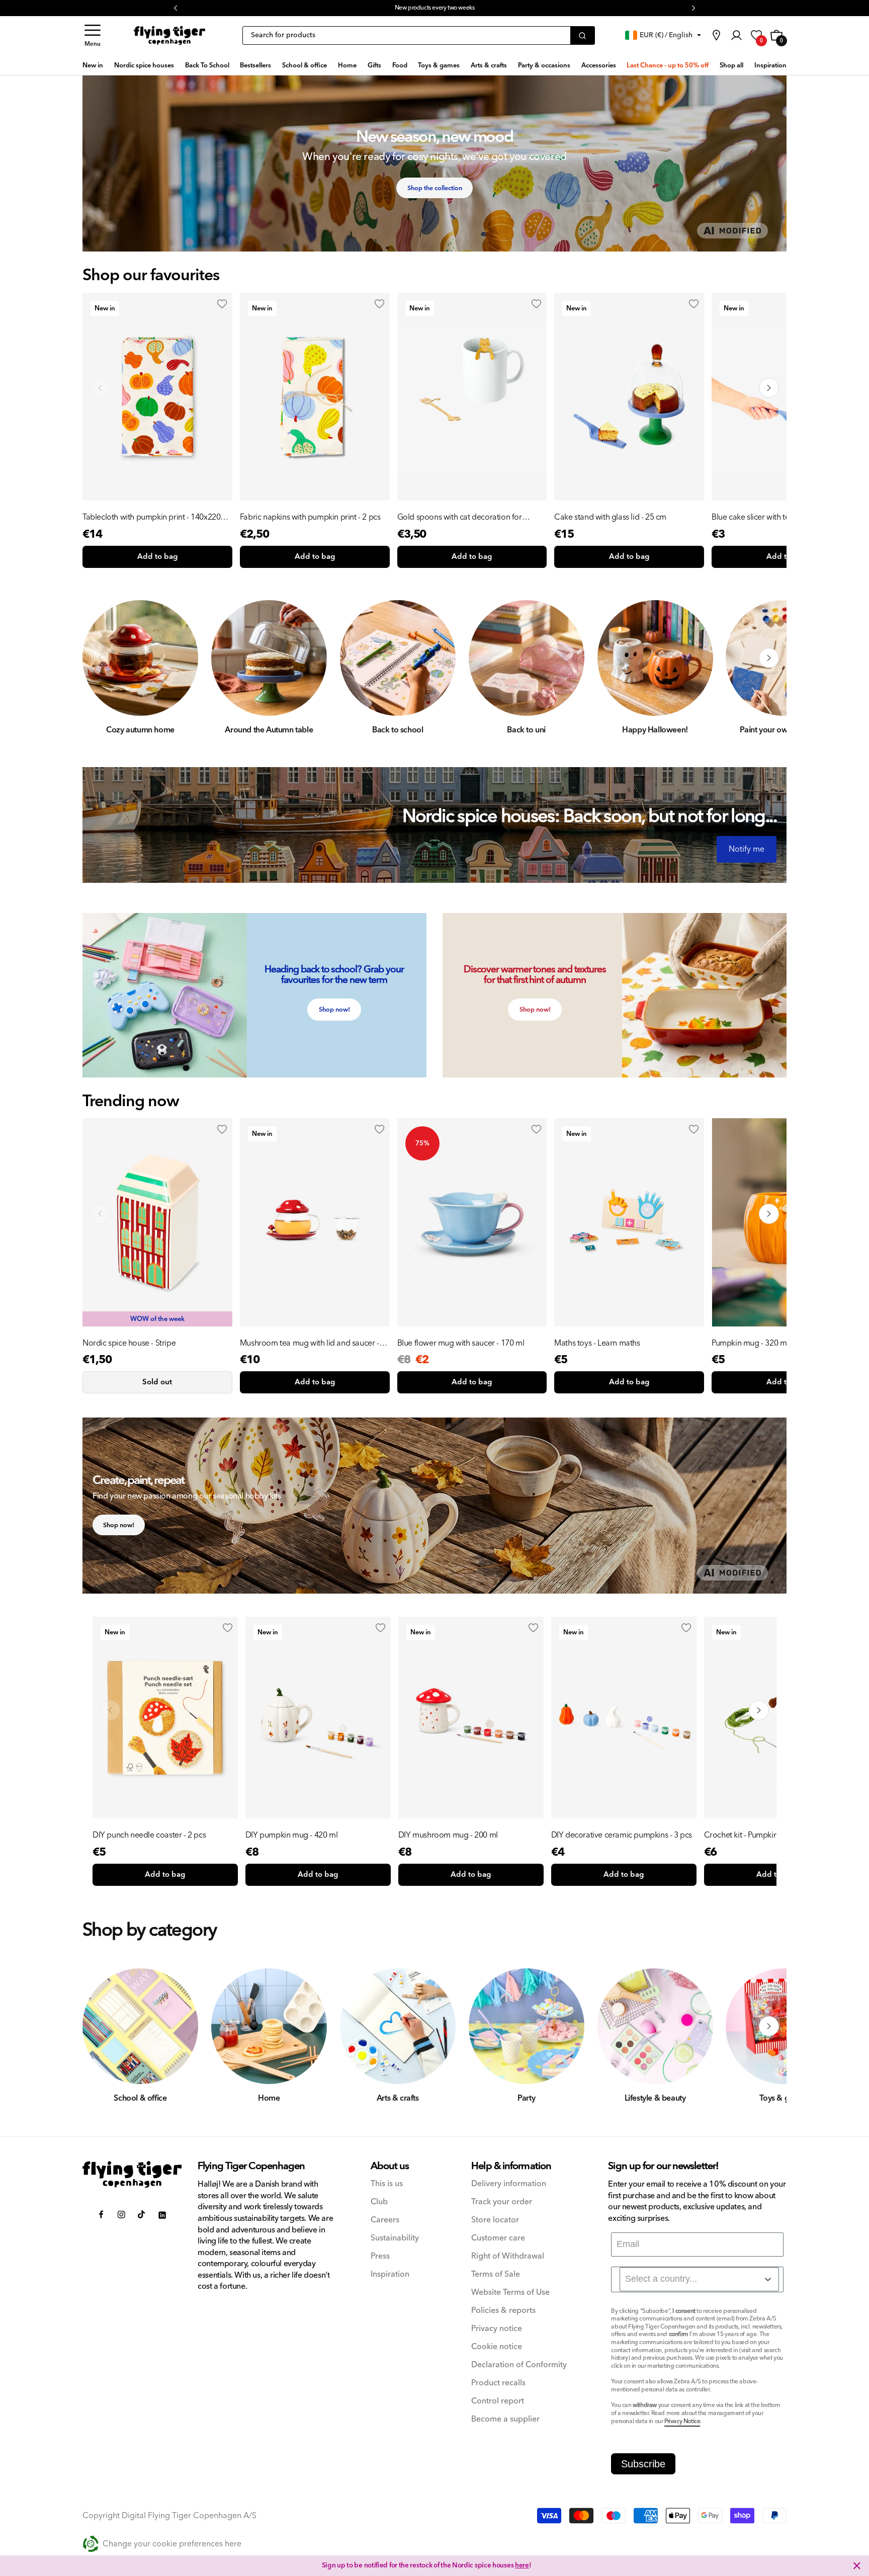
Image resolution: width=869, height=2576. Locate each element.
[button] (93, 35)
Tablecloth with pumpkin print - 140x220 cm (151, 517)
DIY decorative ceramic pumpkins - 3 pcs (622, 1835)
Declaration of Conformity (519, 2365)
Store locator (495, 2220)
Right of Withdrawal (508, 2256)
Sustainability (395, 2238)
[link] (716, 35)
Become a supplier (505, 2419)
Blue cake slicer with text (754, 517)
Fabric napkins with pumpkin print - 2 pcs (310, 517)
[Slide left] (100, 658)
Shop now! (334, 1010)
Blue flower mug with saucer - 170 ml (461, 1343)
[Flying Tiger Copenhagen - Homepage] (169, 36)
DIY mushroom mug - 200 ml (448, 1835)
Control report (498, 2401)
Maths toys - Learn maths (597, 1343)
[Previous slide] (100, 388)
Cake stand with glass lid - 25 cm (610, 517)
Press (380, 2256)
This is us (387, 2184)
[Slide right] (769, 658)
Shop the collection (435, 188)
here (516, 8)
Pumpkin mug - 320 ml (750, 1343)
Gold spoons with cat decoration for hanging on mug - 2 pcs (460, 517)
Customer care (498, 2238)
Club (379, 2202)
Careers (385, 2220)
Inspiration (390, 2274)
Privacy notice (497, 2329)
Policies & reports (503, 2311)
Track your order (502, 2202)
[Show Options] (768, 2279)
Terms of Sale (496, 2274)
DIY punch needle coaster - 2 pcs (149, 1835)
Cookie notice (497, 2347)
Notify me (747, 849)
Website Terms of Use (510, 2293)
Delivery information (509, 2184)
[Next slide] (769, 388)
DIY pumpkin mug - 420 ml (291, 1835)
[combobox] (699, 2279)
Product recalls (498, 2383)
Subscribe (643, 2464)
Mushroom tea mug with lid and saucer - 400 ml (310, 1343)
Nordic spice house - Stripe (129, 1343)
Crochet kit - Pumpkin (741, 1835)
